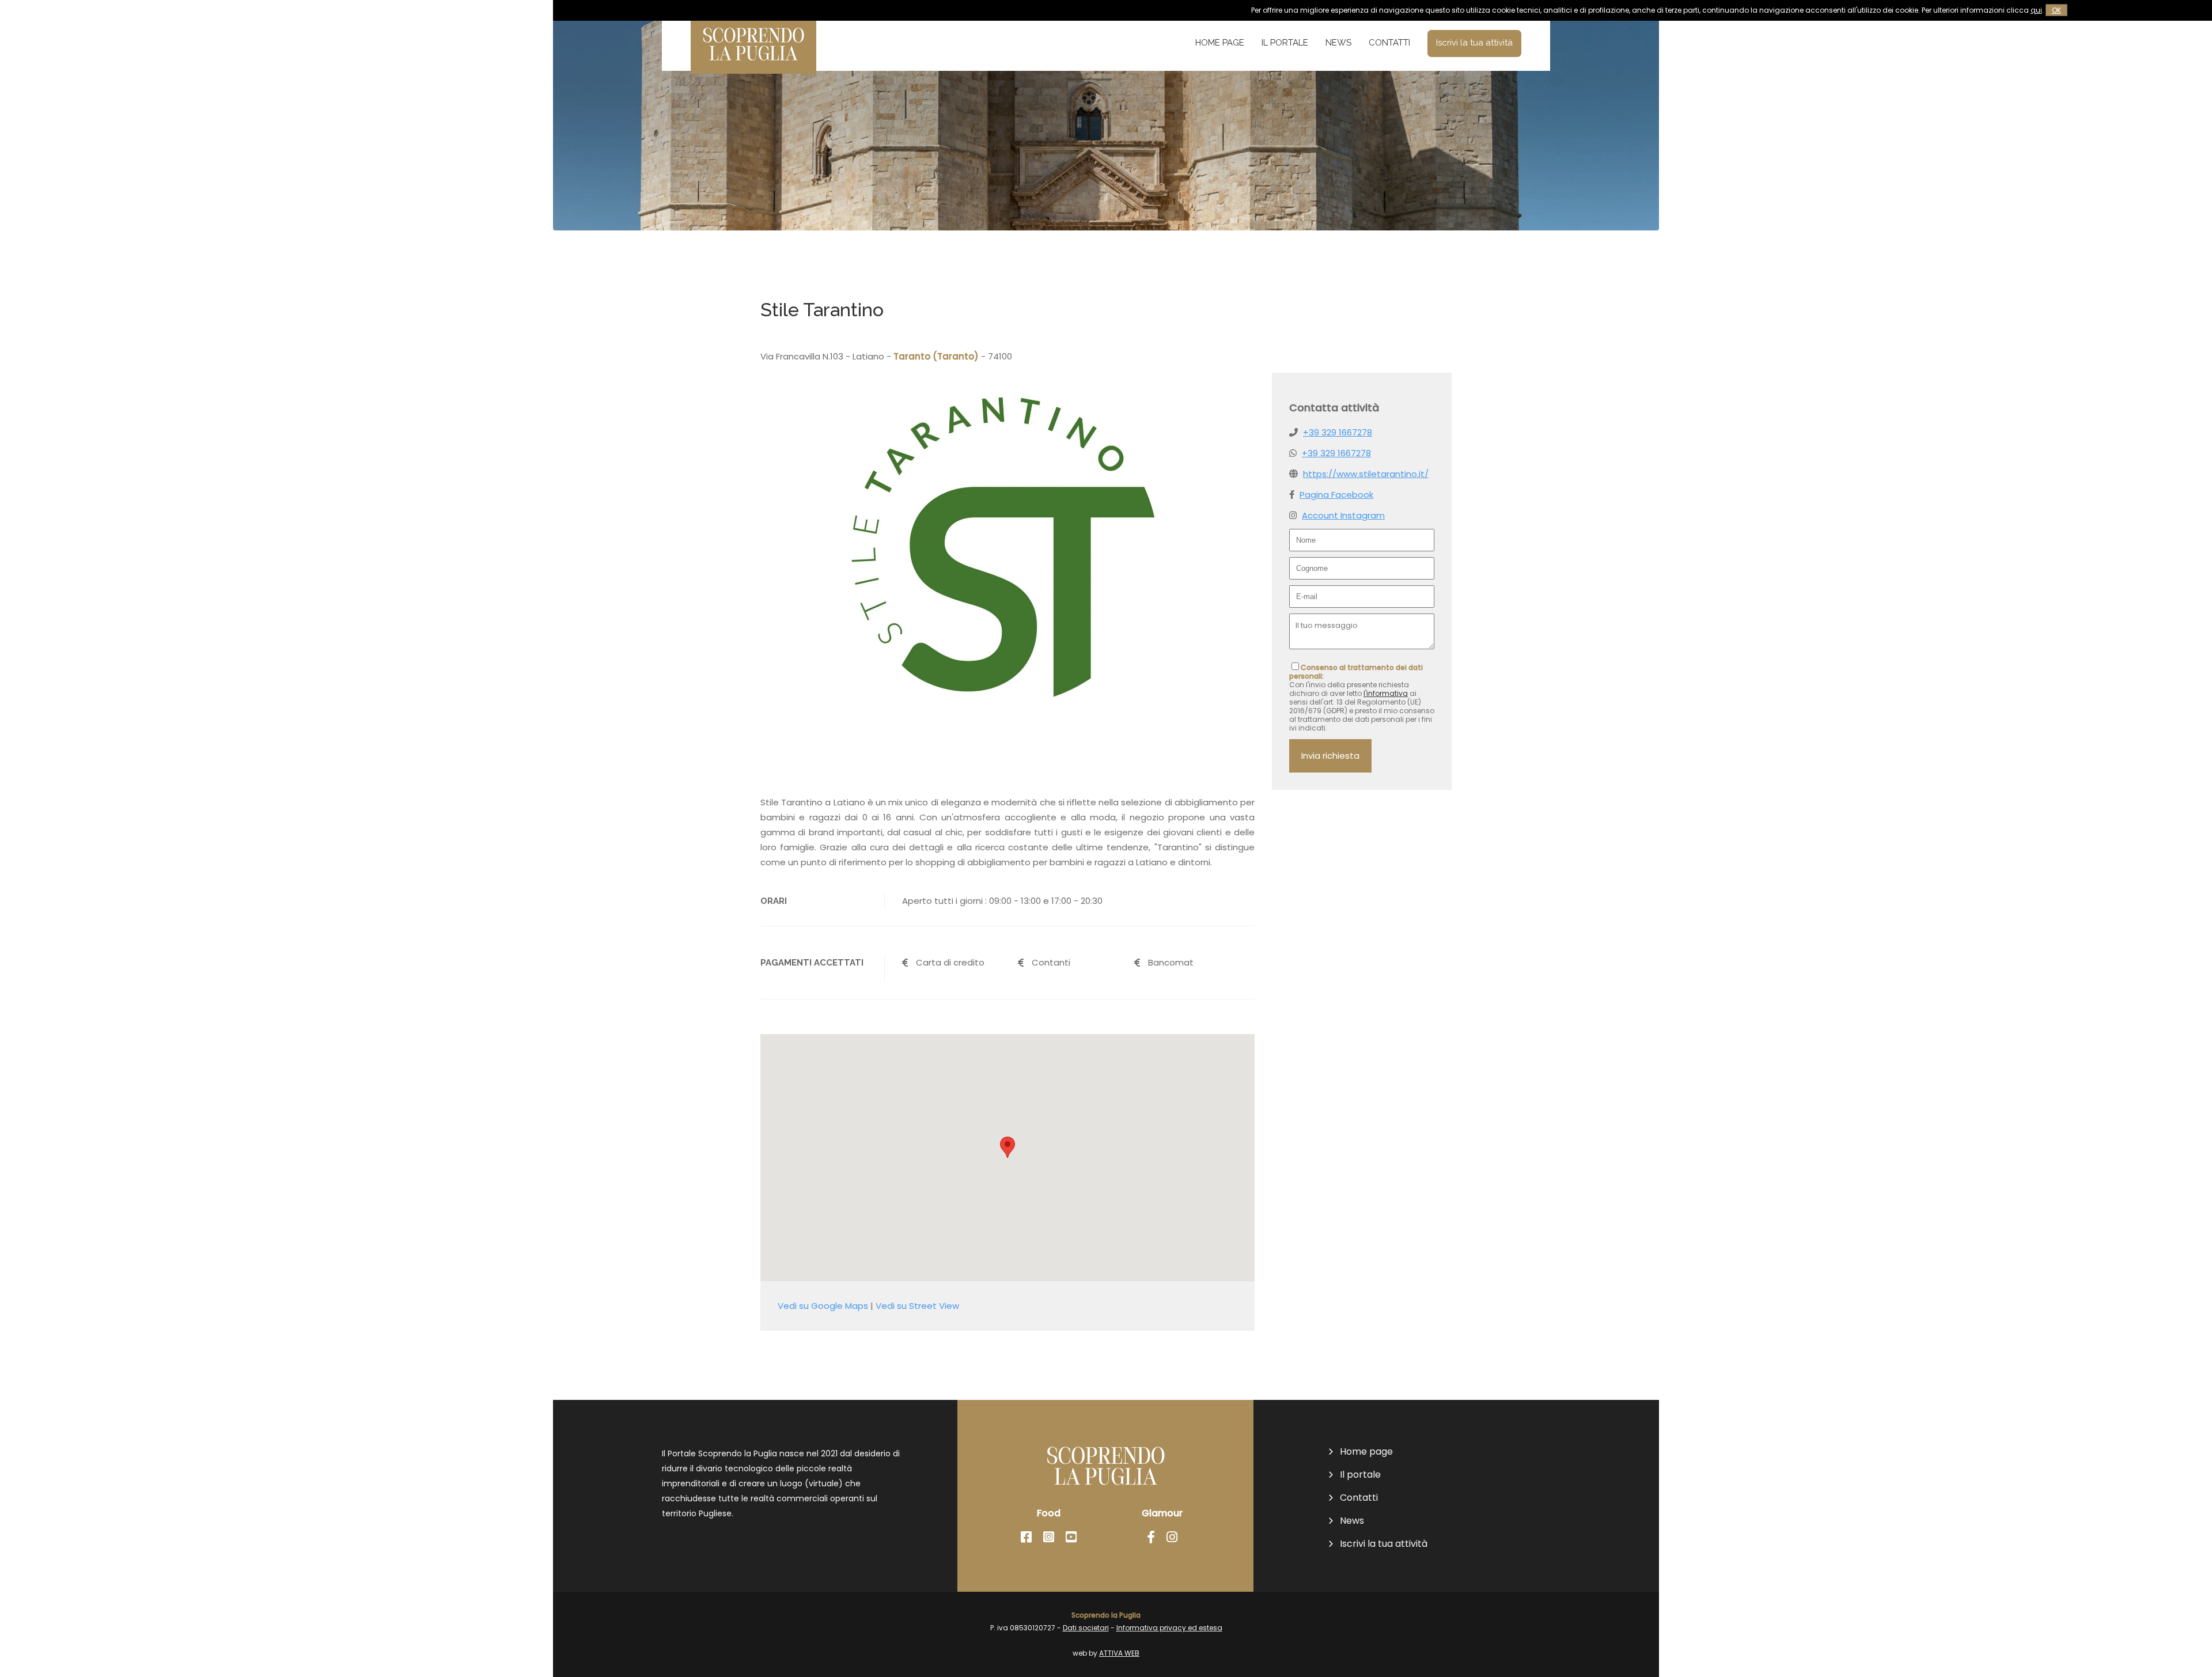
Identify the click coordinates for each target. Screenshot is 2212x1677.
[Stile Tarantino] (1007, 727)
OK (2056, 10)
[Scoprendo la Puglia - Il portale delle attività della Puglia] (753, 66)
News (1338, 43)
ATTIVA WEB (1119, 1653)
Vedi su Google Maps (823, 1306)
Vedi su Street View (917, 1306)
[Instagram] (1049, 1537)
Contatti (1389, 43)
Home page (1220, 43)
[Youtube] (1071, 1537)
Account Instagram (1343, 515)
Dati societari (1086, 1628)
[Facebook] (1026, 1537)
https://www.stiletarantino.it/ (1366, 474)
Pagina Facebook (1336, 495)
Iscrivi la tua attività (1474, 43)
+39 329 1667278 (1338, 432)
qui (2036, 10)
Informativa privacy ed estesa (1169, 1628)
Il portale (1285, 43)
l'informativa (1386, 693)
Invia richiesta (1330, 756)
